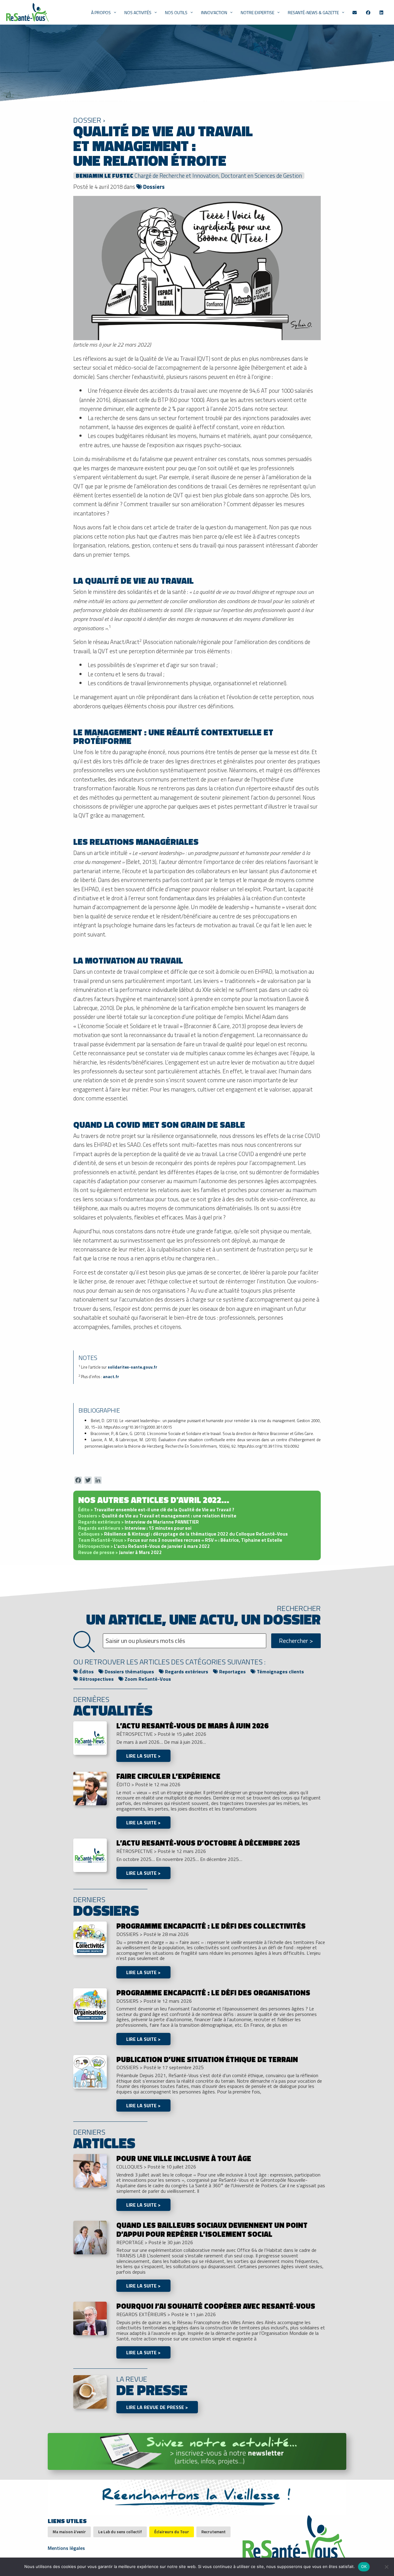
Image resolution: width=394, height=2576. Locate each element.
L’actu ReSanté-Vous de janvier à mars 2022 (144, 1546)
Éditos (86, 1672)
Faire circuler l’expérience (168, 1776)
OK (364, 2566)
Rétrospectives (96, 1679)
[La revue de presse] (90, 2391)
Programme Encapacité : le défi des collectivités (211, 1926)
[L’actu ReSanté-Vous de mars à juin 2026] (90, 1738)
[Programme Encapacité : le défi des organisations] (90, 2004)
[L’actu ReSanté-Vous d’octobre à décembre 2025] (90, 1855)
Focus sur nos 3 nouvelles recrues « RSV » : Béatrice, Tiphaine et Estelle (180, 1540)
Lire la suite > (143, 1756)
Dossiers (153, 187)
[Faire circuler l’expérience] (90, 1788)
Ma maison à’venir (69, 2532)
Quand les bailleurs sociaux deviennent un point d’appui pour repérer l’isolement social (212, 2230)
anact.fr (111, 1377)
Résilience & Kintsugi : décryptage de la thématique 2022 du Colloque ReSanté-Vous (183, 1534)
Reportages (232, 1672)
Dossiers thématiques (129, 1672)
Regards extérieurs (186, 1672)
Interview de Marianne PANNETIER (139, 1522)
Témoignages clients (280, 1672)
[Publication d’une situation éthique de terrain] (90, 2071)
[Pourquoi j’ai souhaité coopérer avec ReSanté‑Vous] (90, 2318)
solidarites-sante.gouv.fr (133, 1367)
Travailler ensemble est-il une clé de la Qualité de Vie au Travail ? (156, 1510)
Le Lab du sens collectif (120, 2532)
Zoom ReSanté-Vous (147, 1679)
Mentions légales (66, 2547)
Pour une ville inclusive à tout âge (184, 2158)
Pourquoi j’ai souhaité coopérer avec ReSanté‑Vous (216, 2306)
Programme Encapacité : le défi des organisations (213, 1993)
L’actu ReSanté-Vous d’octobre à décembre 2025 (208, 1843)
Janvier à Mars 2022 (120, 1552)
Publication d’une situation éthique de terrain (207, 2059)
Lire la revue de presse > (157, 2407)
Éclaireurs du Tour (172, 2532)
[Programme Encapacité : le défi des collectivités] (90, 1938)
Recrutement (213, 2532)
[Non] (386, 2567)
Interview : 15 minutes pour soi (135, 1528)
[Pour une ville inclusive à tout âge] (90, 2170)
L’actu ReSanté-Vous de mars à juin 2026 (192, 1726)
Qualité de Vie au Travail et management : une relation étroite (157, 1516)
